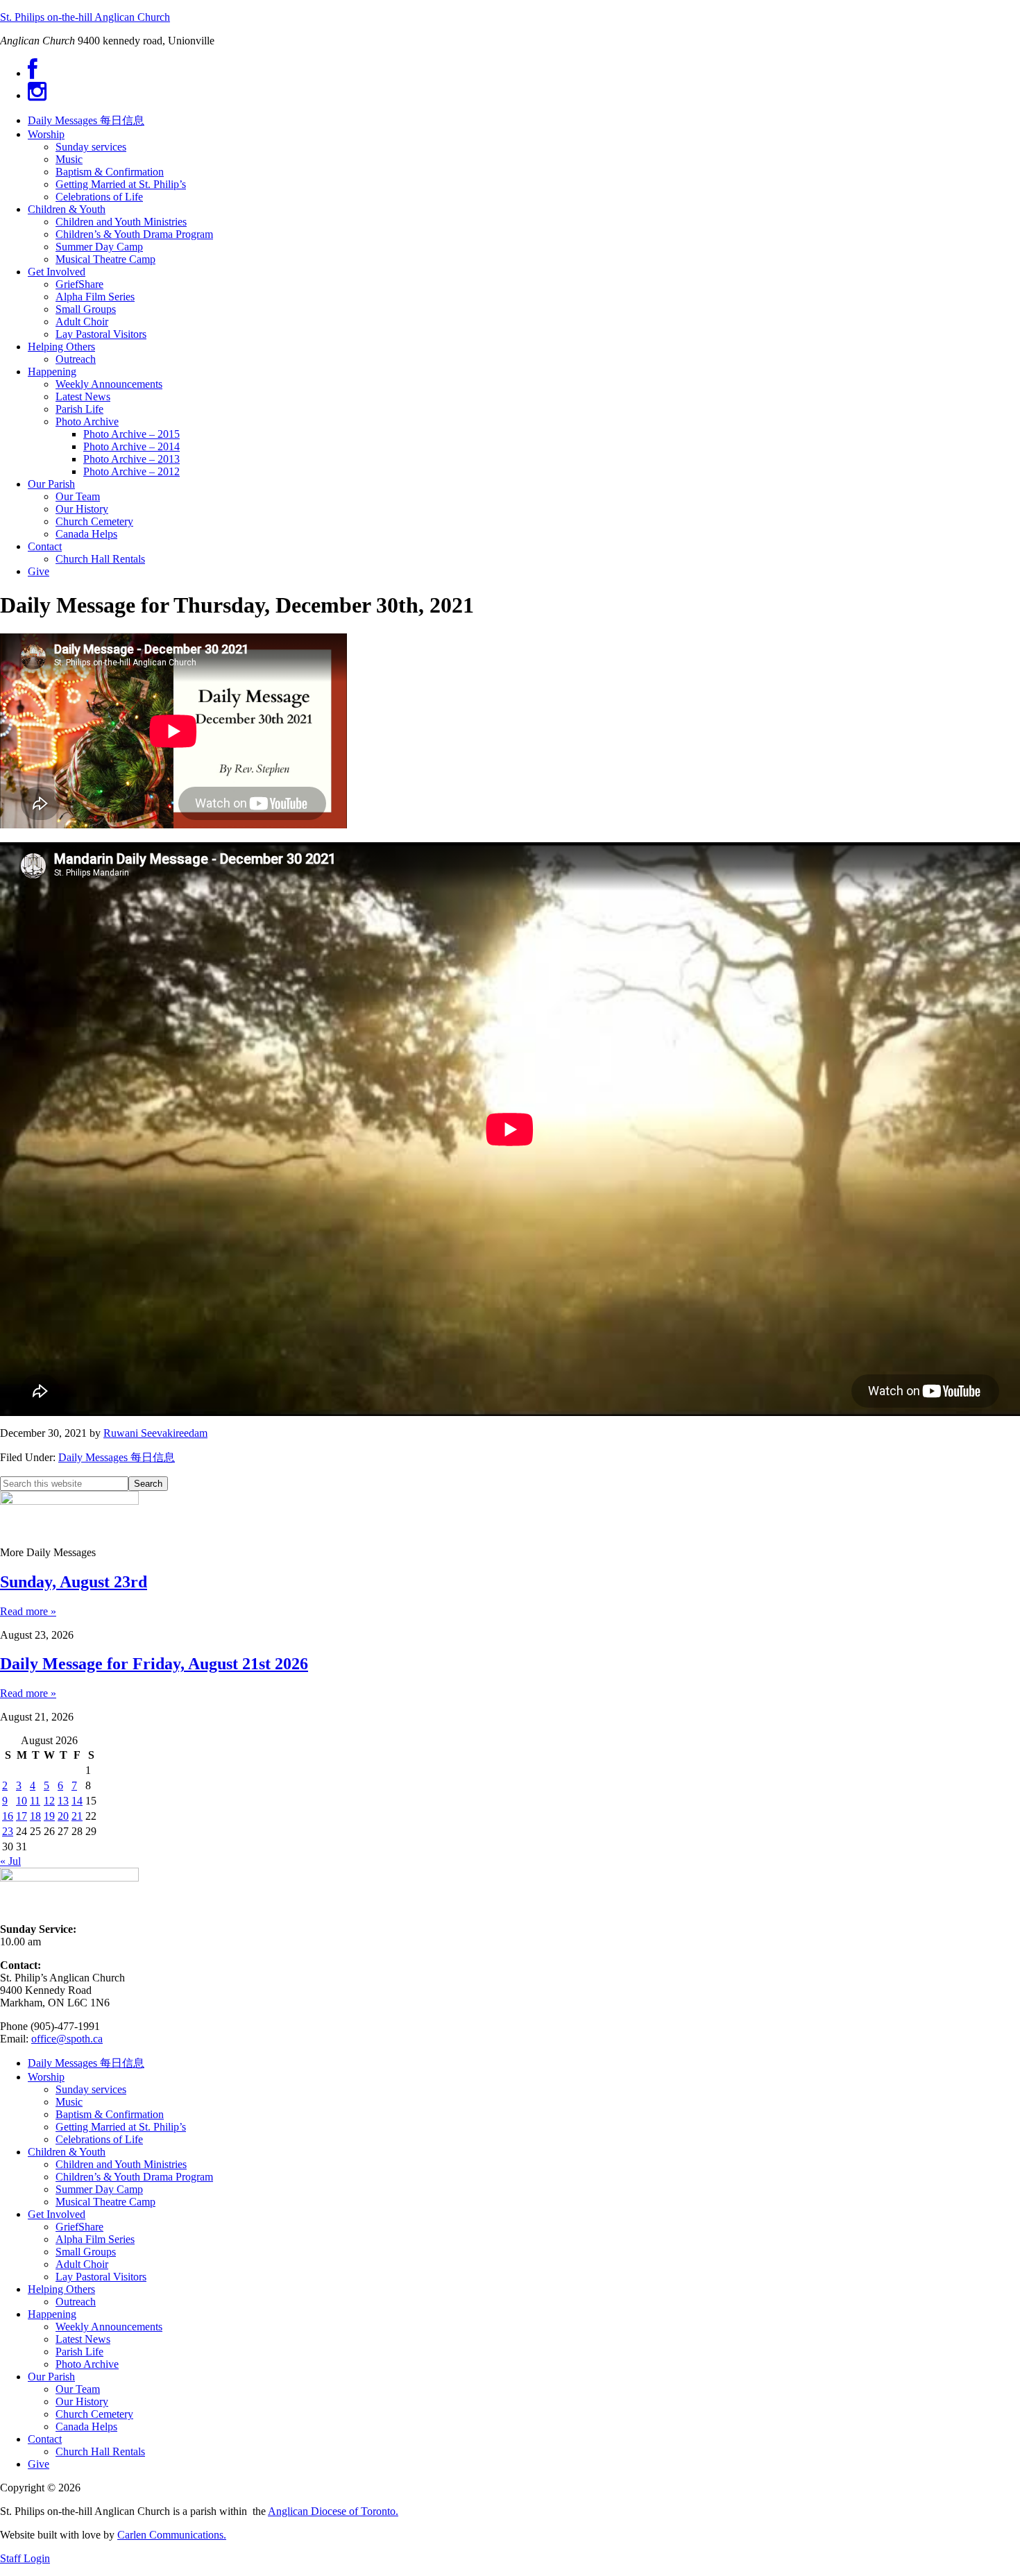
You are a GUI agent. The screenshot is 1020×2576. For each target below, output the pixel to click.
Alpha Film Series (95, 2239)
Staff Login (25, 2558)
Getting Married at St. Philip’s (121, 2127)
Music (69, 2102)
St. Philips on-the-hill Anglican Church (85, 17)
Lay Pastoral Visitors (101, 2277)
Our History (82, 2402)
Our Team (78, 2389)
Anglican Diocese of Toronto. (333, 2511)
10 (22, 1801)
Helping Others (61, 2289)
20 (63, 1816)
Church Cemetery (94, 2414)
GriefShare (79, 2227)
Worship (46, 2077)
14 (77, 1801)
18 (35, 1816)
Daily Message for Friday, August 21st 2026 (154, 1664)
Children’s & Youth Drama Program (134, 2177)
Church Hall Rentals (100, 2451)
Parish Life (79, 2352)
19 (49, 1816)
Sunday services (91, 2089)
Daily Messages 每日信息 (117, 1457)
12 (49, 1801)
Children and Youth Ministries (121, 2164)
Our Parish (51, 2377)
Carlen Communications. (172, 2535)
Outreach (76, 2302)
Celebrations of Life (99, 2139)
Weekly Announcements (109, 2327)
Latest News (83, 2339)
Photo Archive (87, 2364)
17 (22, 1816)
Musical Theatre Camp (105, 2202)
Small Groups (86, 2252)
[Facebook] (33, 73)
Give (39, 2464)
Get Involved (57, 2214)
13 (63, 1801)
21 (77, 1816)
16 (8, 1816)
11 (35, 1801)
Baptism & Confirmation (110, 2114)
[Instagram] (37, 95)
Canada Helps (86, 2426)
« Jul (10, 1861)
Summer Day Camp (99, 2189)
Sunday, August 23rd (74, 1582)
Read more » (28, 1611)
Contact (45, 2439)
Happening (52, 2314)
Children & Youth (67, 2152)
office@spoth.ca (67, 2039)
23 (8, 1831)
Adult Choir (82, 2264)
